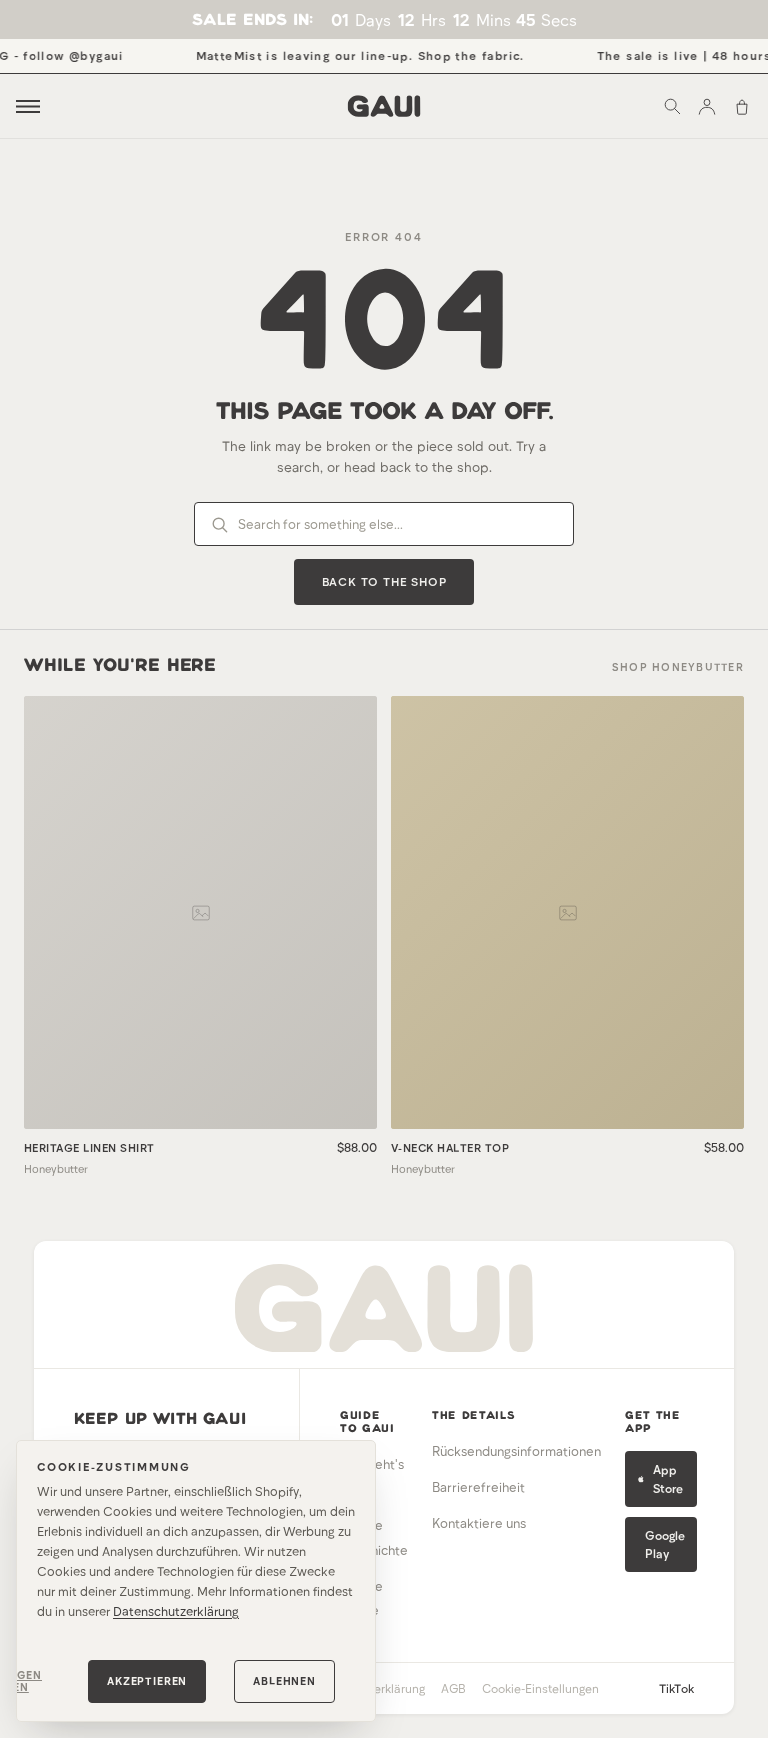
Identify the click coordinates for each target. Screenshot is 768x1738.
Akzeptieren (147, 1680)
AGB (453, 1688)
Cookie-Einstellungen (540, 1688)
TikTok (676, 1688)
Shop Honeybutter (678, 666)
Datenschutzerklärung (176, 1611)
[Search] (672, 106)
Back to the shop (384, 581)
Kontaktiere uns (479, 1523)
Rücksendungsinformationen (516, 1451)
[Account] (707, 106)
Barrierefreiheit (478, 1487)
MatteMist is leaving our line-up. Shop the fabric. (347, 55)
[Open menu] (28, 106)
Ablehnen (284, 1680)
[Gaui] (384, 106)
